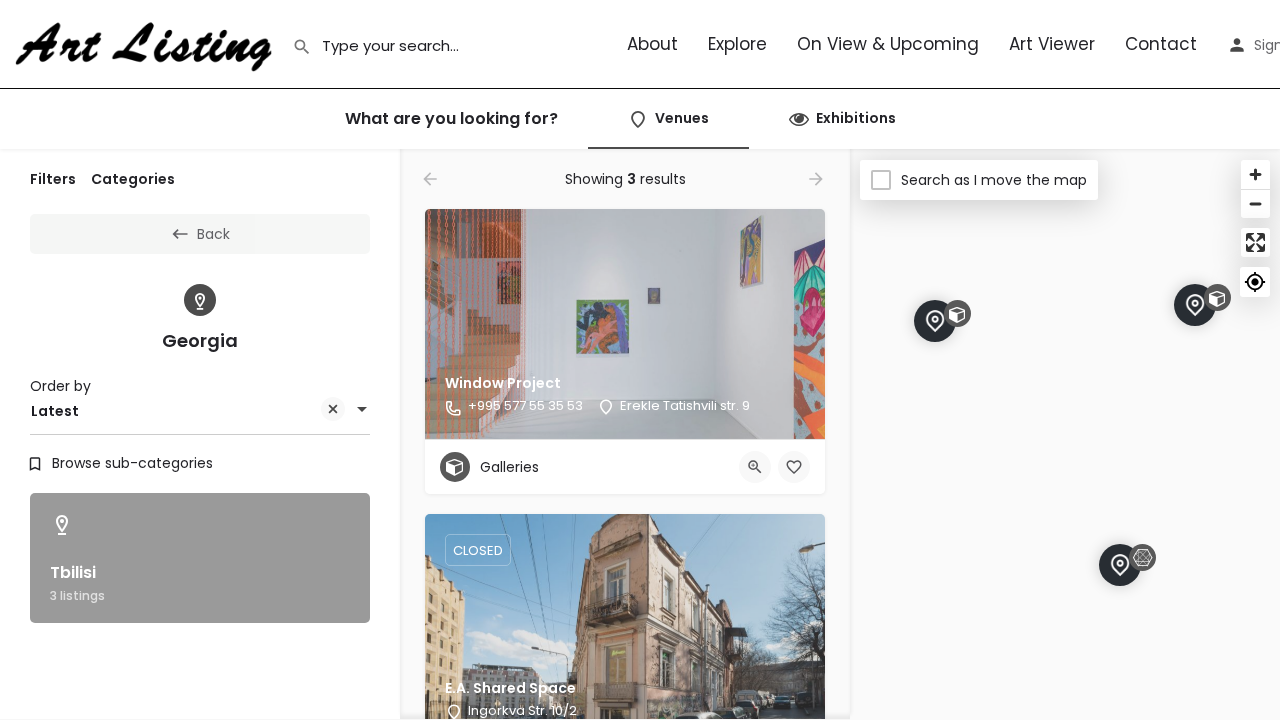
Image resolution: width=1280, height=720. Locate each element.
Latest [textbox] (55, 411)
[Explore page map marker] (935, 321)
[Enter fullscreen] (1255, 242)
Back (213, 234)
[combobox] (200, 411)
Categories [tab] (133, 179)
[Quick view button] (755, 467)
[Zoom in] (1255, 174)
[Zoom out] (1255, 203)
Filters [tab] (53, 179)
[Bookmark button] (794, 467)
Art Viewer (1052, 44)
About (652, 44)
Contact (1161, 44)
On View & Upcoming (888, 44)
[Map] (1065, 435)
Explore (737, 44)
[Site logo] (146, 43)
